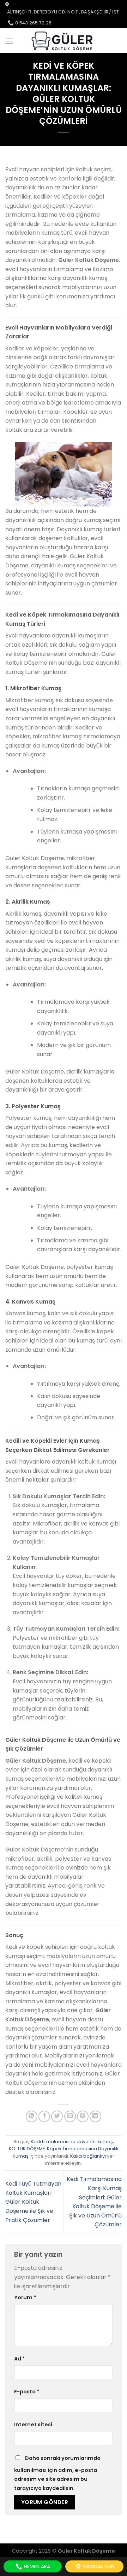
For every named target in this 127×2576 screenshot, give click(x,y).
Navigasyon (98, 2566)
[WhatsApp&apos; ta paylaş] (32, 2116)
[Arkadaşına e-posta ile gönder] (70, 2116)
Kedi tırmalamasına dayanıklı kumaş (72, 2142)
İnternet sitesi (33, 2425)
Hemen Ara (36, 2566)
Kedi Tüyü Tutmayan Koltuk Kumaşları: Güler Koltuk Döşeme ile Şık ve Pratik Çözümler (33, 2202)
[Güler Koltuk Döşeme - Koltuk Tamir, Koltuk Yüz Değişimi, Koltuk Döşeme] (63, 41)
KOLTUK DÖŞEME (27, 2149)
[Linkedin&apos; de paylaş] (95, 2116)
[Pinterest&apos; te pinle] (83, 2116)
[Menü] (10, 41)
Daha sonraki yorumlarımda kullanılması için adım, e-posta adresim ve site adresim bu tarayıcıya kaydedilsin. (57, 2473)
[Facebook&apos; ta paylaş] (44, 2116)
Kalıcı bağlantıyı (88, 2156)
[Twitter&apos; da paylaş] (57, 2116)
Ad (19, 2359)
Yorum (25, 2297)
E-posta (27, 2392)
